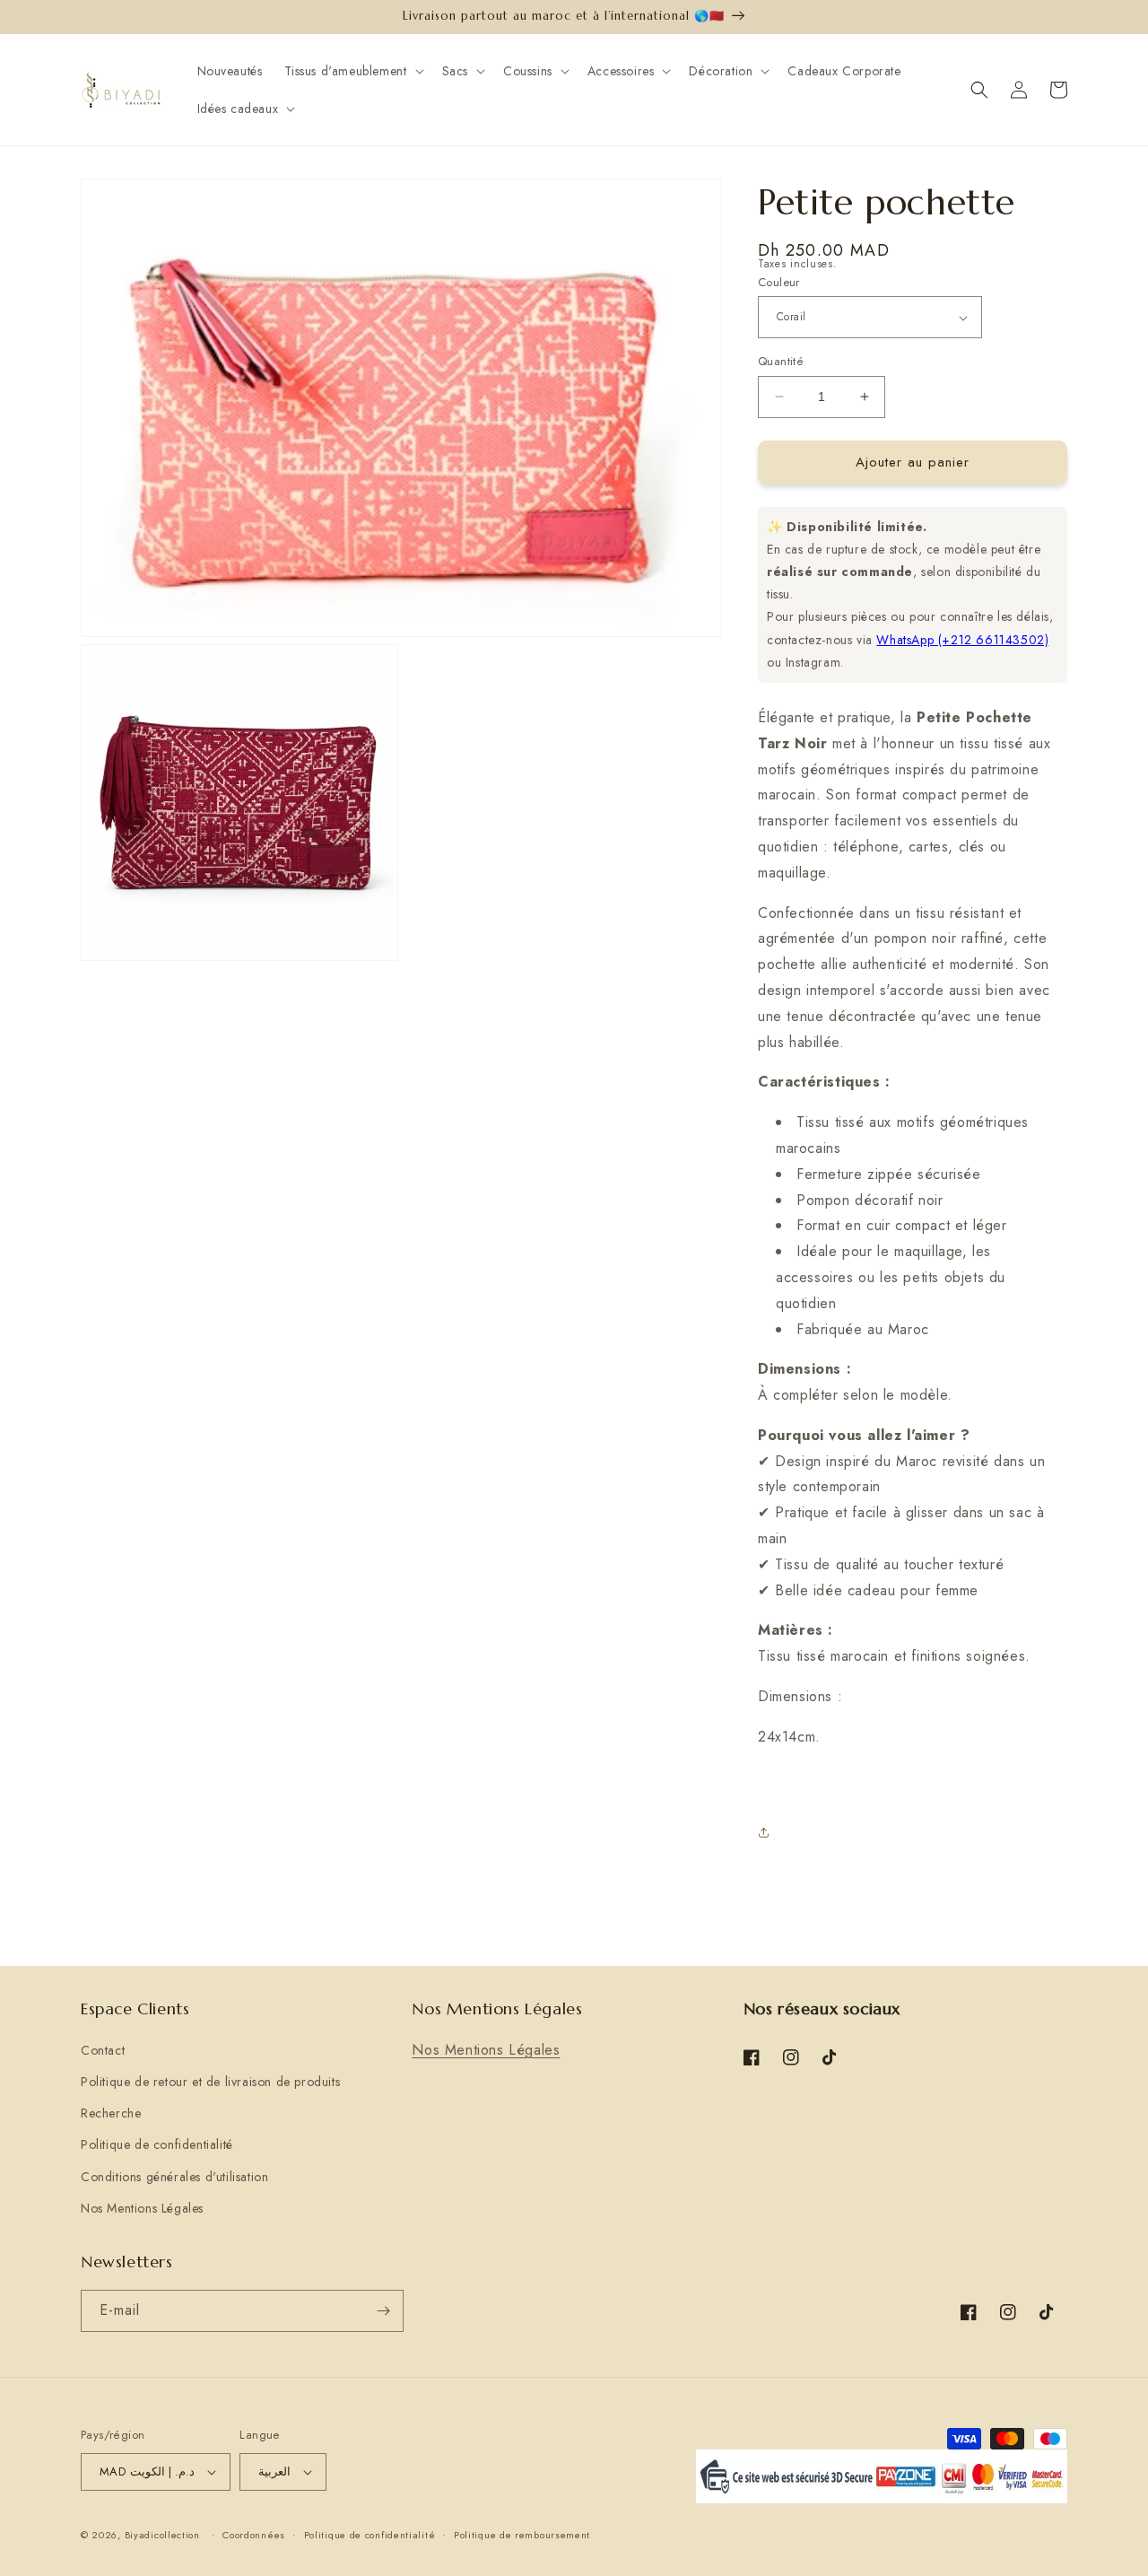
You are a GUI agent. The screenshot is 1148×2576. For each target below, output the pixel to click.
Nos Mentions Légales (142, 2208)
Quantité (781, 361)
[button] (352, 71)
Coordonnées (254, 2535)
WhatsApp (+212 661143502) (962, 640)
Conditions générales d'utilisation (174, 2177)
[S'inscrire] (383, 2311)
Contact (103, 2050)
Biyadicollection (162, 2535)
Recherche (111, 2113)
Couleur (779, 282)
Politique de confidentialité (157, 2144)
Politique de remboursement (522, 2535)
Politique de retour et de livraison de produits (210, 2082)
